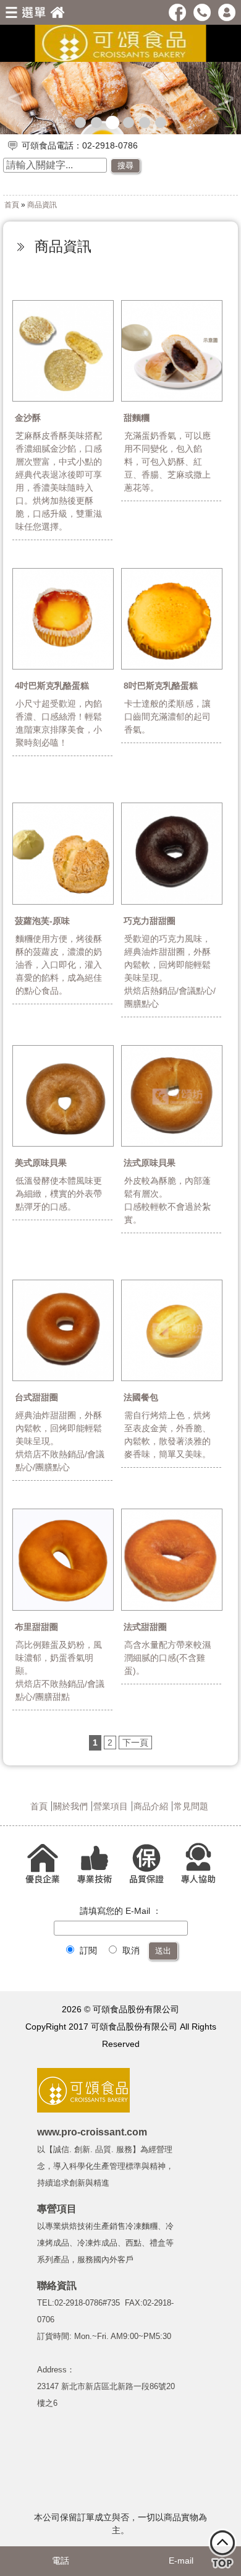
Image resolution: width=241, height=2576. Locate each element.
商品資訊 (42, 205)
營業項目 (111, 1806)
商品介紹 (151, 1806)
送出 (163, 1951)
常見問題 (191, 1806)
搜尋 (125, 166)
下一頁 (135, 1742)
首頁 (12, 205)
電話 (61, 2561)
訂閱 (87, 1950)
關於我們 (70, 1806)
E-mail (181, 2561)
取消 (130, 1950)
